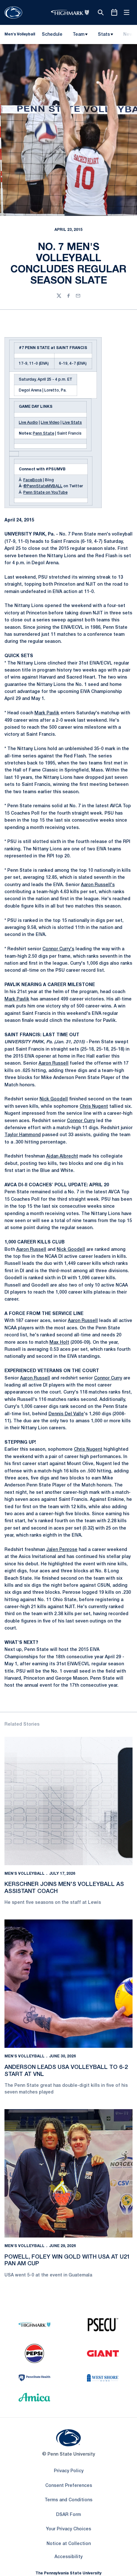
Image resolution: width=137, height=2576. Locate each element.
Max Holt (59, 1343)
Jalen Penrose (62, 1550)
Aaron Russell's (98, 885)
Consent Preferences (69, 2486)
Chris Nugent (94, 1107)
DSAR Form (68, 2515)
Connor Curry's (58, 949)
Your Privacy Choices (68, 2529)
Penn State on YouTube (45, 493)
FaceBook (33, 480)
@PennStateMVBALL (43, 486)
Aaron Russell (54, 1064)
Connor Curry (81, 1121)
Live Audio (28, 423)
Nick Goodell (54, 1099)
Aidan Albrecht (62, 1156)
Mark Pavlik (47, 713)
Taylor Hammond (23, 1135)
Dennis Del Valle (66, 1414)
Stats (104, 35)
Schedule (52, 35)
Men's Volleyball (25, 1874)
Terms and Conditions (68, 2500)
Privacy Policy (69, 2471)
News (129, 35)
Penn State (43, 433)
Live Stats (72, 423)
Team (79, 35)
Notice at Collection (69, 2544)
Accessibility (68, 2557)
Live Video (50, 423)
